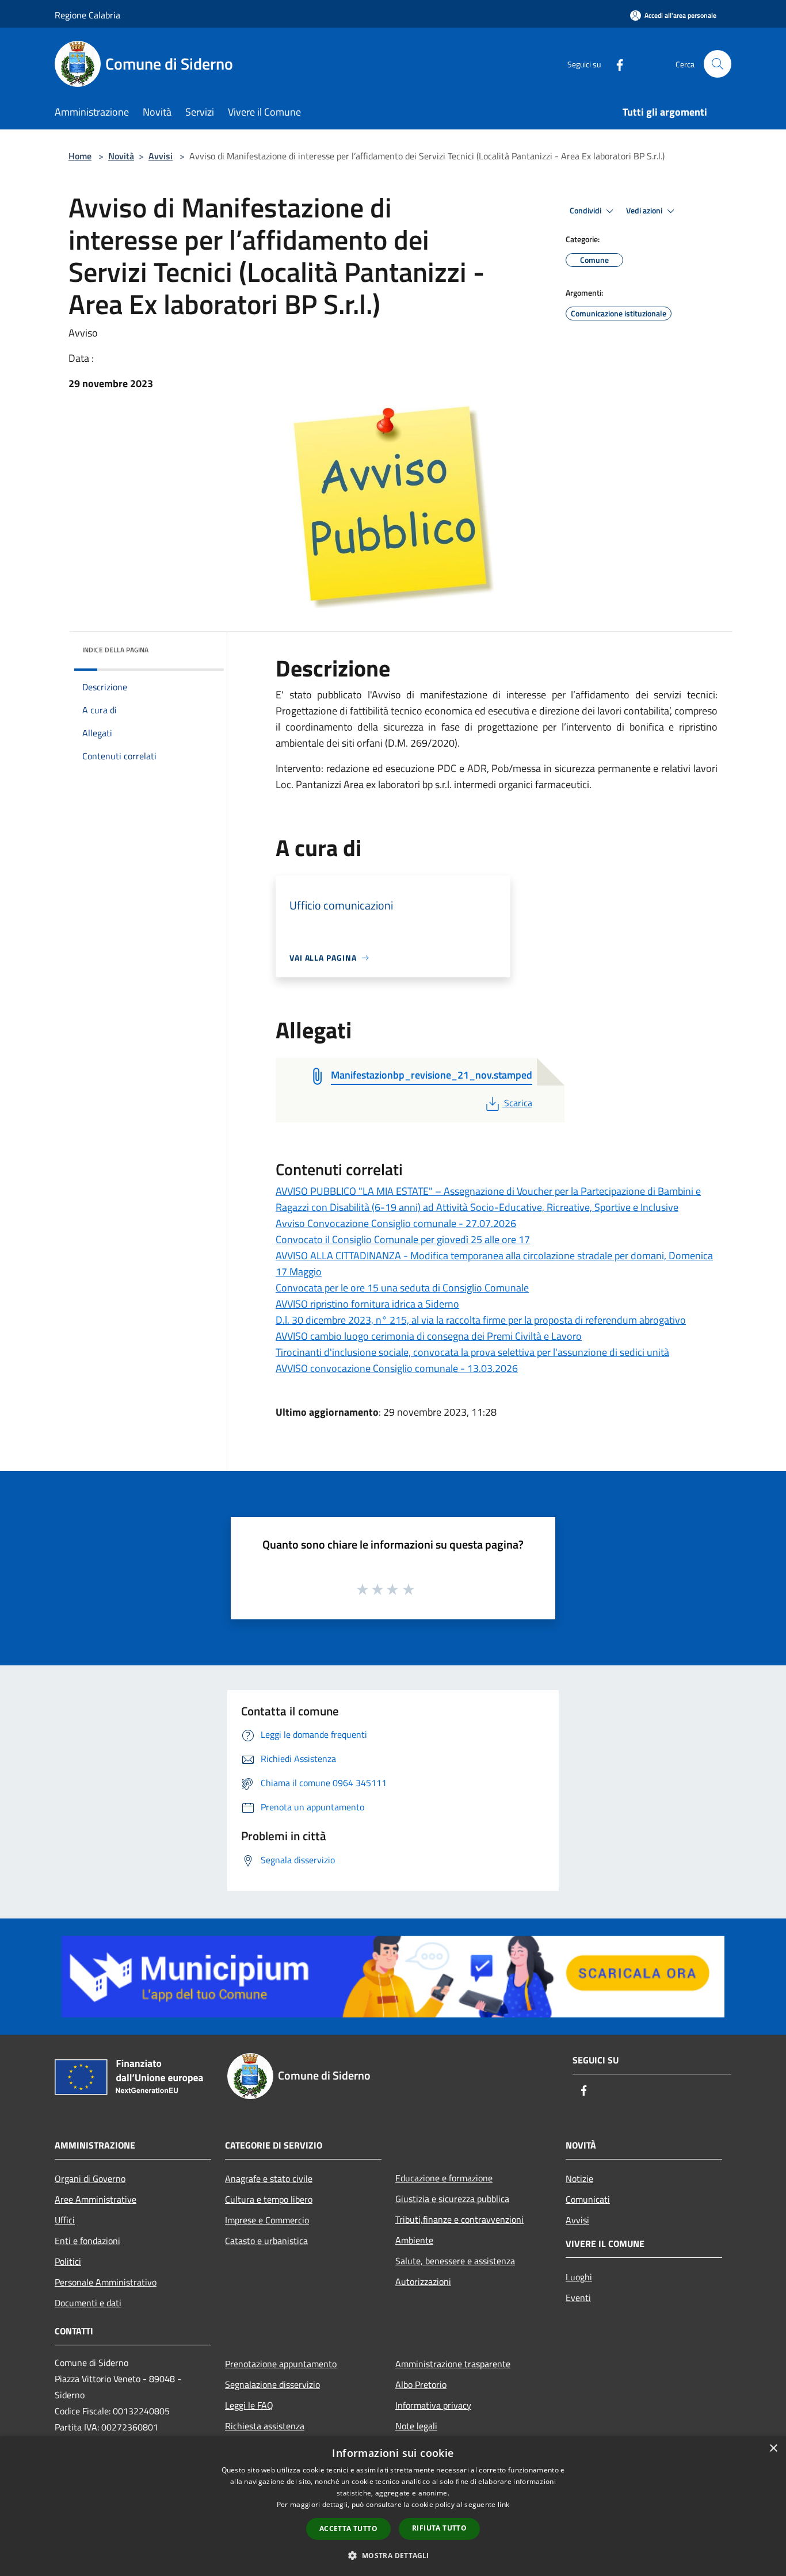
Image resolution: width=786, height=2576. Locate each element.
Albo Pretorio (421, 2384)
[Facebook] (615, 64)
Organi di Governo (90, 2178)
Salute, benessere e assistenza (455, 2261)
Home (80, 156)
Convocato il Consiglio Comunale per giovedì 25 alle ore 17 (403, 1239)
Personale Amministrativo (106, 2282)
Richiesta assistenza (265, 2426)
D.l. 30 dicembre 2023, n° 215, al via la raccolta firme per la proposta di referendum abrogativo (481, 1320)
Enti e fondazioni (87, 2241)
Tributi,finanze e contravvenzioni (459, 2219)
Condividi (586, 211)
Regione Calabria (87, 15)
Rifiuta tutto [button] (439, 2528)
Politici (68, 2261)
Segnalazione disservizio (272, 2384)
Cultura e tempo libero (269, 2199)
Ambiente (414, 2240)
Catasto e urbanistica (266, 2241)
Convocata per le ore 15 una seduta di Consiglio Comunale (402, 1288)
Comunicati (588, 2199)
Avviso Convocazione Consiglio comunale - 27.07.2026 (396, 1223)
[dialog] (393, 2506)
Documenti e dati (88, 2303)
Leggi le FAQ (249, 2405)
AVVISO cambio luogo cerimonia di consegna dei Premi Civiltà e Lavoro (429, 1336)
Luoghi (579, 2277)
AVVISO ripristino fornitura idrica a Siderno (367, 1304)
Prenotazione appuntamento (281, 2364)
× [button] (773, 2449)
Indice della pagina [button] (115, 650)
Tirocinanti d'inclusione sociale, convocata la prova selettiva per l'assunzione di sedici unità (472, 1352)
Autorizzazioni (423, 2281)
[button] (393, 2555)
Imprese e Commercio (267, 2220)
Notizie (579, 2178)
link (503, 2504)
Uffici (65, 2220)
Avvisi (161, 156)
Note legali (416, 2426)
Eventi (578, 2298)
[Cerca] (718, 64)
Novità (121, 156)
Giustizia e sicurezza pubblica (452, 2199)
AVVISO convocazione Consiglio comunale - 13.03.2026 (397, 1368)
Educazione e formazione (444, 2178)
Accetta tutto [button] (348, 2529)
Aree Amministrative (96, 2199)
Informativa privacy (433, 2405)
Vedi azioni (645, 211)
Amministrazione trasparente (453, 2364)
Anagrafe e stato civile (269, 2178)
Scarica (518, 1103)
